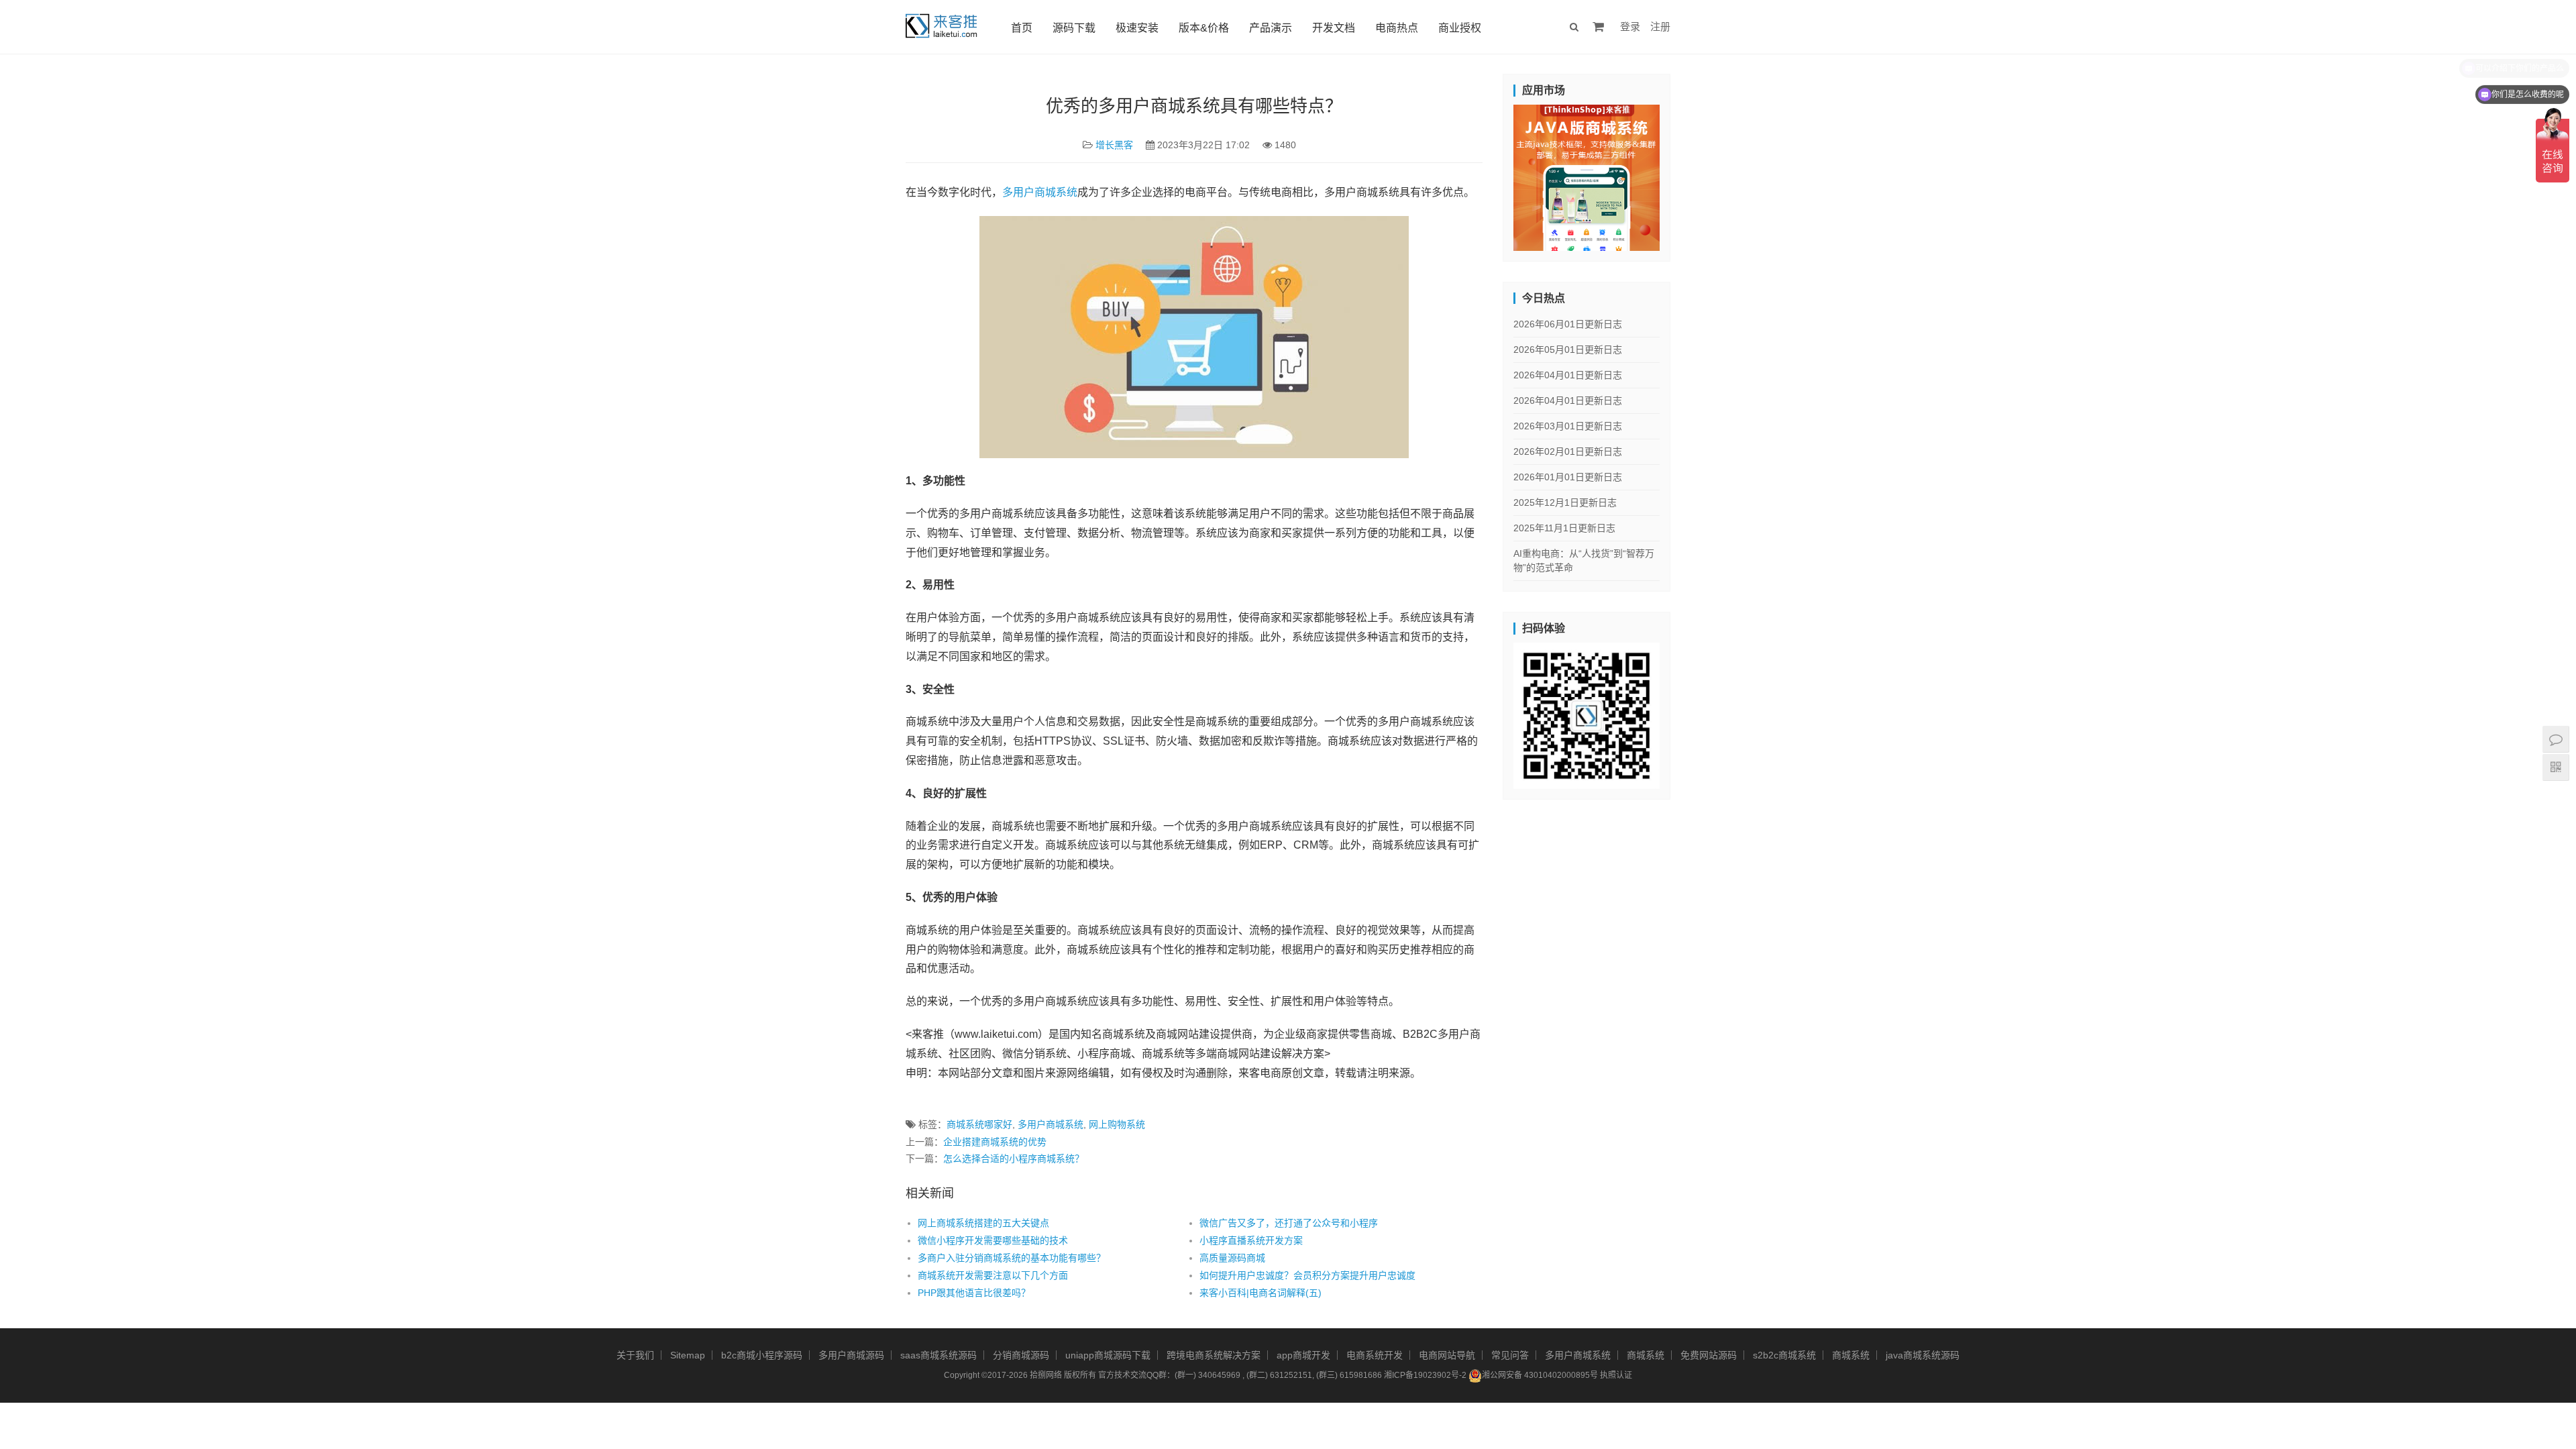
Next (1683, 174)
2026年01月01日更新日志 (1568, 477)
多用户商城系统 (1040, 192)
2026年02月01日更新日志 (1568, 451)
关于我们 (635, 1355)
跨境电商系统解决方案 (1214, 1355)
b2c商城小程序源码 (762, 1355)
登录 (1630, 26)
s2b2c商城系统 (1784, 1355)
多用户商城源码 (851, 1355)
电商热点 (1397, 28)
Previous (1490, 174)
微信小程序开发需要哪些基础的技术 (993, 1240)
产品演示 (1271, 28)
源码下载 (1074, 28)
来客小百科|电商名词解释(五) (1260, 1293)
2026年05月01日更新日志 (1568, 350)
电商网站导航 (1447, 1355)
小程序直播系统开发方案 (1251, 1240)
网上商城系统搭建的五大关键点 (983, 1223)
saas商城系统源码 (938, 1355)
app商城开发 (1303, 1355)
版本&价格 (1204, 28)
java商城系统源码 (1923, 1355)
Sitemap (688, 1355)
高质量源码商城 (1232, 1258)
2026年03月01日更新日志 (1568, 426)
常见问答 (1510, 1355)
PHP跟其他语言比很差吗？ (974, 1293)
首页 (1022, 28)
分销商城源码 (1021, 1355)
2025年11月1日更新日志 (1564, 528)
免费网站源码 (1709, 1355)
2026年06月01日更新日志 (1568, 324)
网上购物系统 (1117, 1124)
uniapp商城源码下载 (1108, 1355)
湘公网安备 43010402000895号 (1540, 1375)
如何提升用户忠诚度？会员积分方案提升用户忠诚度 (1307, 1275)
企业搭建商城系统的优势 (995, 1142)
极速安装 (1137, 28)
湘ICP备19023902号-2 (1425, 1375)
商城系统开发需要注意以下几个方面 (993, 1275)
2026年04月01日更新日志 (1568, 375)
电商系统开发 (1375, 1355)
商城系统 (1646, 1355)
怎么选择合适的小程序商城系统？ (1014, 1159)
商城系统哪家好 (979, 1124)
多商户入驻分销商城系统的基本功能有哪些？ (1012, 1258)
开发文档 (1334, 28)
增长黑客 (1114, 145)
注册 (1660, 26)
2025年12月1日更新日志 (1565, 502)
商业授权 (1460, 28)
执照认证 (1616, 1375)
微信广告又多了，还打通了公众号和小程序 (1289, 1223)
